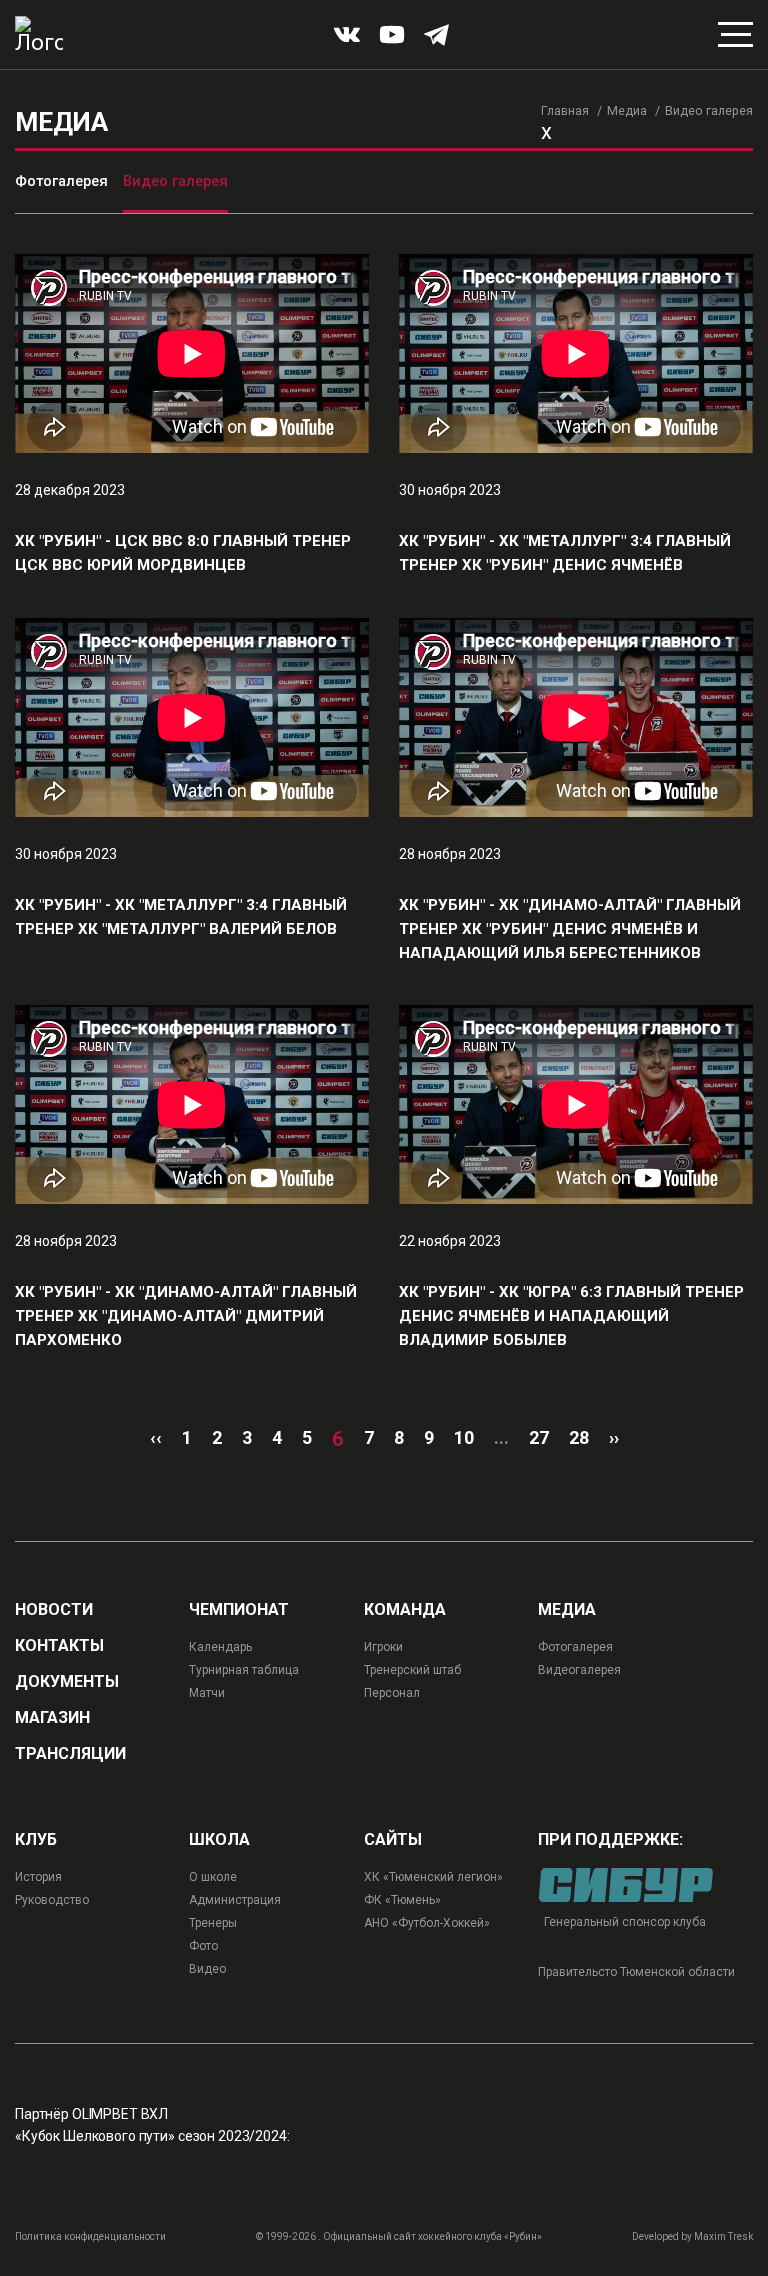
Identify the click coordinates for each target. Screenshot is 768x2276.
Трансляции (70, 1754)
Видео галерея (175, 181)
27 (539, 1438)
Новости (54, 1610)
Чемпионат (239, 1610)
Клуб (36, 1840)
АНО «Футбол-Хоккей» (427, 1923)
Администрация (235, 1900)
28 (579, 1438)
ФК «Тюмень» (402, 1900)
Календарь (220, 1647)
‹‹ (156, 1438)
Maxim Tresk (723, 2236)
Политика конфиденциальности (90, 2236)
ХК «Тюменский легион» (433, 1877)
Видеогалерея (579, 1670)
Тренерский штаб (412, 1670)
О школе (213, 1877)
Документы (67, 1682)
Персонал (392, 1693)
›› (614, 1438)
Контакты (59, 1646)
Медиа (627, 110)
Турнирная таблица (244, 1670)
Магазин (52, 1718)
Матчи (207, 1693)
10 (464, 1438)
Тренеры (213, 1923)
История (38, 1877)
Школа (219, 1840)
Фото (203, 1946)
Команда (405, 1610)
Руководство (52, 1900)
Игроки (383, 1647)
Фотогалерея (61, 181)
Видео (207, 1969)
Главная (565, 110)
